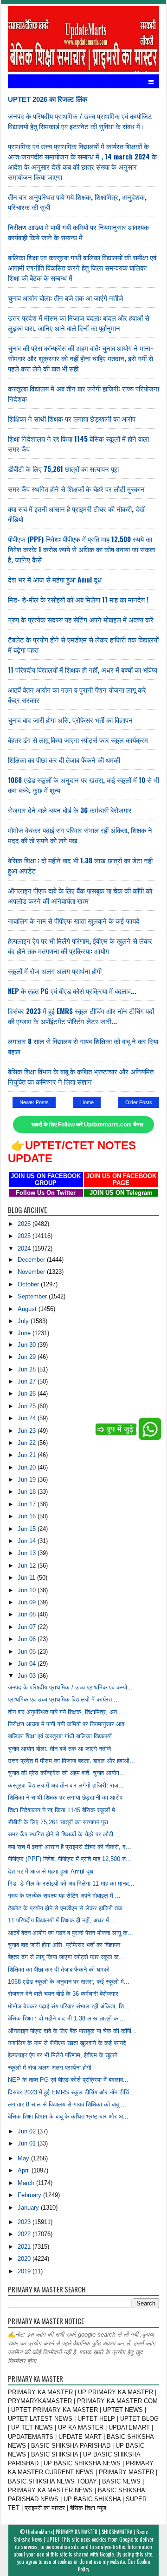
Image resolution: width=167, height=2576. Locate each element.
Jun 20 (28, 1467)
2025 (25, 1236)
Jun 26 (28, 1394)
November (32, 1272)
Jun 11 (27, 1578)
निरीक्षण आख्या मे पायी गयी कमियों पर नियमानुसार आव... (69, 1724)
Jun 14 (28, 1541)
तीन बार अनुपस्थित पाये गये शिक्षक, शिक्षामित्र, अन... (65, 1712)
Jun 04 (28, 1664)
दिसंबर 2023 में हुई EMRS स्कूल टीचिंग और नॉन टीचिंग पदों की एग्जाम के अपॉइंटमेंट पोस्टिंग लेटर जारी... (81, 1016)
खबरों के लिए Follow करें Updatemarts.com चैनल (87, 1125)
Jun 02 (28, 2131)
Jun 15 (28, 1529)
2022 (25, 2234)
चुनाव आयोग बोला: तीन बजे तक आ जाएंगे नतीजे (66, 298)
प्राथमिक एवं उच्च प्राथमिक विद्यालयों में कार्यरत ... (64, 1699)
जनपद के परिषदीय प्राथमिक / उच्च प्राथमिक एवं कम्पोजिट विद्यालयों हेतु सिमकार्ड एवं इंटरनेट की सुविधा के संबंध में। (80, 121)
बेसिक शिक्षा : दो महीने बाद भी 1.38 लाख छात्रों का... (67, 2018)
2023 (25, 2222)
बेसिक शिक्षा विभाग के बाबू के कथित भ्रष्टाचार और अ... (68, 2116)
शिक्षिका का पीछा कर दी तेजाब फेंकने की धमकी (64, 760)
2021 (25, 2247)
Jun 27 (28, 1381)
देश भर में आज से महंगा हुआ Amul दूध (55, 579)
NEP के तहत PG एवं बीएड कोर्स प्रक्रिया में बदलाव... (72, 991)
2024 (25, 1248)
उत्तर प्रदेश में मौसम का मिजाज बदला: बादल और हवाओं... (71, 1761)
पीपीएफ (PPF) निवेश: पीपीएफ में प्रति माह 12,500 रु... (70, 1859)
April (25, 2170)
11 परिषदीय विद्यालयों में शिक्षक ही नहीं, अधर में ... (62, 1920)
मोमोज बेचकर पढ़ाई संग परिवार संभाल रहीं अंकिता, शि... (69, 2006)
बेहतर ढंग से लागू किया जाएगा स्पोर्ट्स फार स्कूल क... (66, 1957)
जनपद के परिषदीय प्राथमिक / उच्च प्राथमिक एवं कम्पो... (70, 1687)
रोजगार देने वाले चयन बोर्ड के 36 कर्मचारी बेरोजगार (70, 810)
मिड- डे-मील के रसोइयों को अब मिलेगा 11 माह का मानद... (71, 1884)
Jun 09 (28, 1602)
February (30, 2195)
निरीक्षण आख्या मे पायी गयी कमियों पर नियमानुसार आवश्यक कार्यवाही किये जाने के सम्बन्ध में (78, 232)
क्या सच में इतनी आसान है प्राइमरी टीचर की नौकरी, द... (70, 1847)
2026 (25, 1224)
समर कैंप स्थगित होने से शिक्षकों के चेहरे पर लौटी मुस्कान (76, 489)
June (25, 1333)
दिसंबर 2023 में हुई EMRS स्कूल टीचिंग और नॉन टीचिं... (71, 2092)
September (33, 1296)
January (29, 2208)
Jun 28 (28, 1369)
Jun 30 (28, 1345)
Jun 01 (28, 2143)
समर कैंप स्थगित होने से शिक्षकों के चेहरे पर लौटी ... (64, 1834)
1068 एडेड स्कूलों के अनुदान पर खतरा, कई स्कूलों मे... (69, 1982)
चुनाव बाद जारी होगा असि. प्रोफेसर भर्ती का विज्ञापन (70, 720)
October (29, 1284)
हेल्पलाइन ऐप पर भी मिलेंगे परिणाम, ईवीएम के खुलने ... (66, 2055)
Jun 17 (28, 1504)
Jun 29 (28, 1357)
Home (87, 1102)
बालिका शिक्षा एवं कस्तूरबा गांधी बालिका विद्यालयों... (63, 1736)
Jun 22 (28, 1443)
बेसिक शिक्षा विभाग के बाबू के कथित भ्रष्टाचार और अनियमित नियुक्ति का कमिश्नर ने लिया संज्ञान (81, 1076)
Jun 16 (28, 1516)
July (24, 1321)
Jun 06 (28, 1639)
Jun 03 (28, 1676)
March (27, 2183)
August (28, 1309)
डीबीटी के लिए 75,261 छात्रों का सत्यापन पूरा (63, 469)
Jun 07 (28, 1627)
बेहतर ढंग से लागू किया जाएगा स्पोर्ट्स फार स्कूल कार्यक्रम (78, 740)
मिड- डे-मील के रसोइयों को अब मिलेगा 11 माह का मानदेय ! (78, 599)
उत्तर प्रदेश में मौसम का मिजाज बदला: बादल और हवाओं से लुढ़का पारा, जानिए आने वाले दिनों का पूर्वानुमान (79, 323)
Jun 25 (28, 1406)
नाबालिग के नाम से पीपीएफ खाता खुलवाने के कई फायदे (74, 920)
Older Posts (139, 1102)
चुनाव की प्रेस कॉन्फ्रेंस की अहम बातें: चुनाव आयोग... (66, 1773)
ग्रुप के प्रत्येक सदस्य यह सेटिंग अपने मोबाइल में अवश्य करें (81, 619)
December (32, 1260)
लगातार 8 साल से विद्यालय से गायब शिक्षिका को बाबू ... (67, 2104)
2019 (25, 2271)
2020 (25, 2259)
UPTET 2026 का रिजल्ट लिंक (48, 99)
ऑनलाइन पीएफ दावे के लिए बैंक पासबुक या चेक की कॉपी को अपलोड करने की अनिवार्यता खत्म (80, 895)
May (24, 2158)
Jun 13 (28, 1553)
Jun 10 (28, 1590)
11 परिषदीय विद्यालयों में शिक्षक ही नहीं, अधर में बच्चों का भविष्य (83, 669)
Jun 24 (28, 1418)
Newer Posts (34, 1102)
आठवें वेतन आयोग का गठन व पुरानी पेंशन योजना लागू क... (71, 1933)
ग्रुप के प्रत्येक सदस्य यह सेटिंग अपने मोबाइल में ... (64, 1896)
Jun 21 (28, 1455)
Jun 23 (28, 1431)
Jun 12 (28, 1566)
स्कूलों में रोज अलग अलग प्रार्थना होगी (55, 971)
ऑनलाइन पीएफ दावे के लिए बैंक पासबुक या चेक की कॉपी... (72, 2031)
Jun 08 (28, 1614)
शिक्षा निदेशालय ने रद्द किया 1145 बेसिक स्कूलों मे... (64, 1810)
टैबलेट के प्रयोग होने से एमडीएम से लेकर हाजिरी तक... (68, 1908)
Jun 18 (28, 1492)
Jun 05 (28, 1652)
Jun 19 (28, 1480)
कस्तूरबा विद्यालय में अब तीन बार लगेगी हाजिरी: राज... (66, 1785)
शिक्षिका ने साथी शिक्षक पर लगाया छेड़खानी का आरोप (72, 418)
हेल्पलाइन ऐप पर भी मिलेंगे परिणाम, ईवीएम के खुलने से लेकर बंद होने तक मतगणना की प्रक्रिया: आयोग (80, 946)
